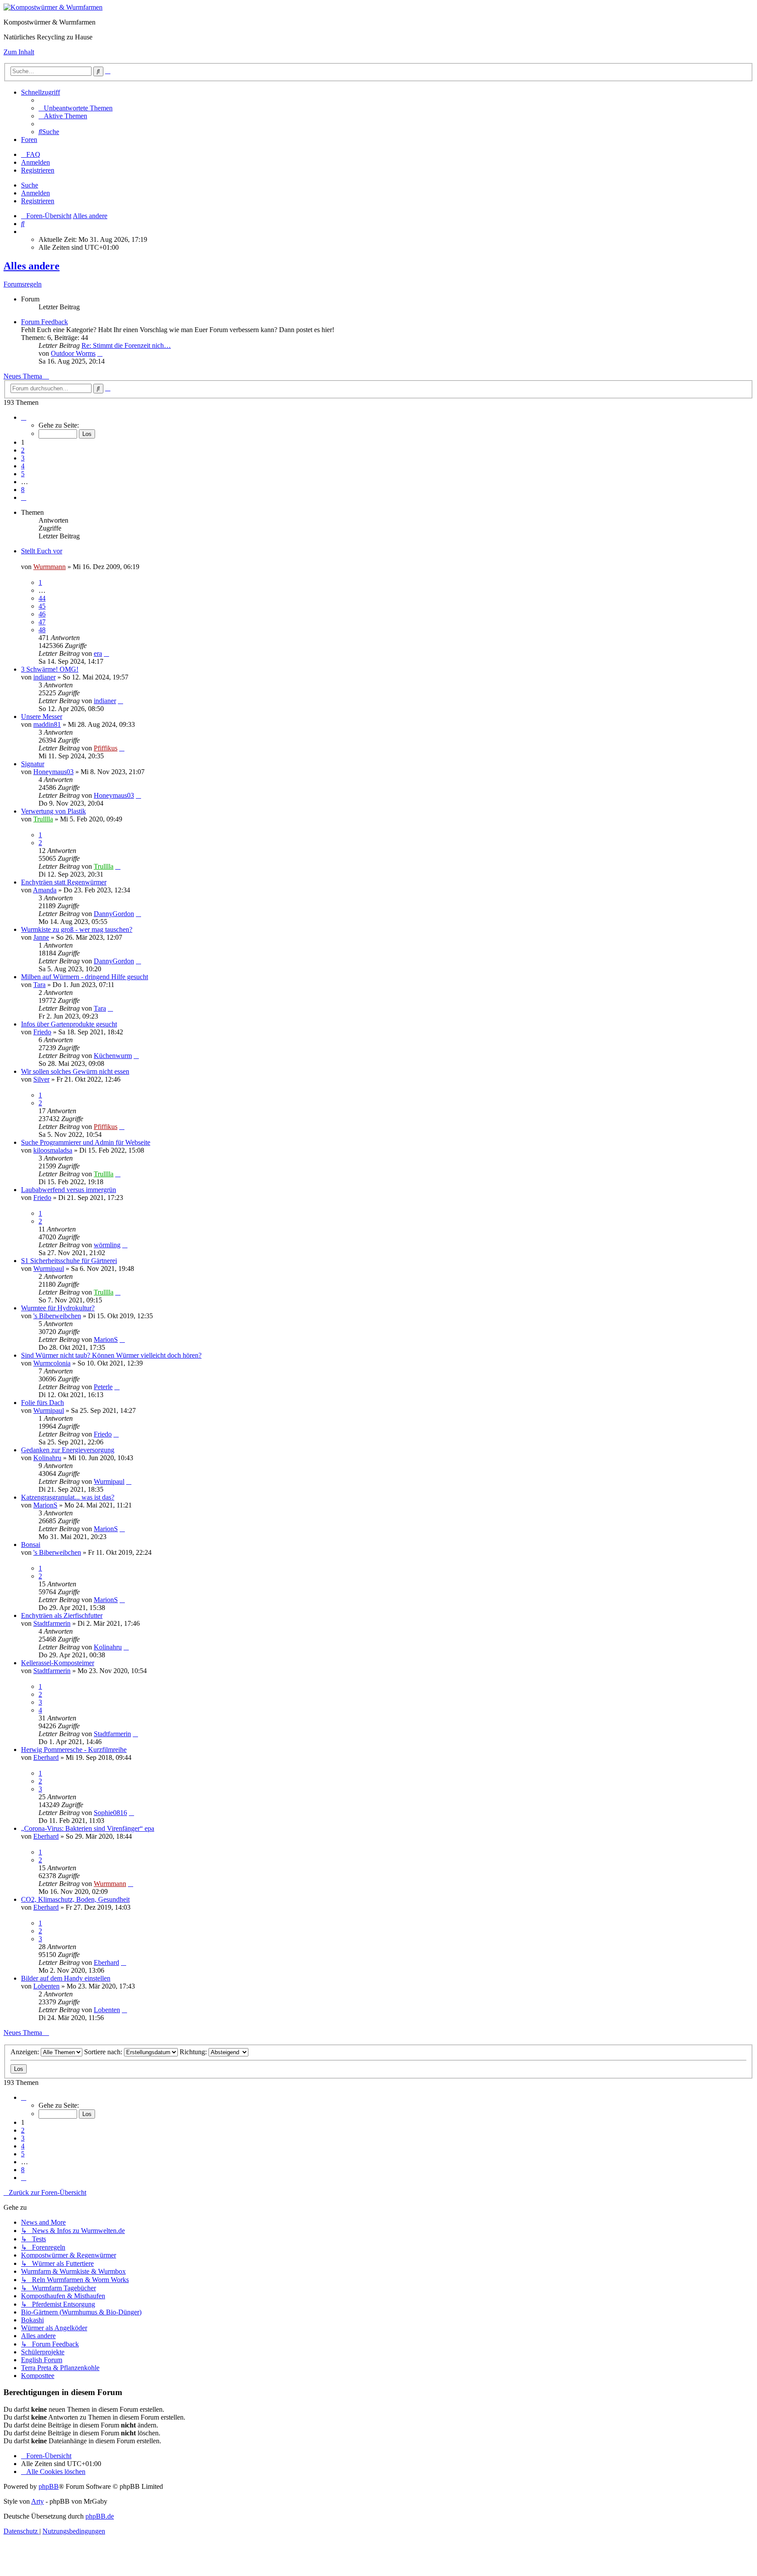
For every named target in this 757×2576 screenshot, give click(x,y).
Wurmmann (50, 567)
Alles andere (32, 266)
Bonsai (31, 1545)
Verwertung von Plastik (53, 811)
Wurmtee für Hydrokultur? (58, 1308)
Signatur (33, 764)
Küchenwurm (113, 1056)
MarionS (106, 1339)
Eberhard (46, 1757)
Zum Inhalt (19, 52)
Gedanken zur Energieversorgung (68, 1450)
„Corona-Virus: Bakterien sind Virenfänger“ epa (88, 1828)
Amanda (45, 890)
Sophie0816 (110, 1813)
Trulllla (43, 819)
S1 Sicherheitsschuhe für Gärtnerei (69, 1261)
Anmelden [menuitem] (35, 162)
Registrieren (38, 201)
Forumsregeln (23, 284)
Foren (29, 140)
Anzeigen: (26, 2052)
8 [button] (23, 490)
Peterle (103, 1387)
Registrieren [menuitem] (38, 170)
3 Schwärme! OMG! (50, 669)
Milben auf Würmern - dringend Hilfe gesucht (85, 977)
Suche (30, 185)
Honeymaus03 (53, 772)
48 (42, 630)
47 (42, 622)
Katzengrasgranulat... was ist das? (68, 1497)
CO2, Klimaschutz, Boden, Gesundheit (75, 1899)
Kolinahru (47, 1458)
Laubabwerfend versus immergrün (69, 1190)
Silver (41, 1079)
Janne (41, 937)
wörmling (107, 1245)
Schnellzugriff (41, 92)
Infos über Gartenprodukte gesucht (69, 1024)
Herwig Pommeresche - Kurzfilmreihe (74, 1750)
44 (42, 598)
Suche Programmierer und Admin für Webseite (86, 1142)
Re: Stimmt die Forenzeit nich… (126, 345)
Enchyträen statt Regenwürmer (64, 882)
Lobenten (46, 1986)
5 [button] (23, 474)
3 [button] (23, 458)
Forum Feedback (44, 322)
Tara (39, 985)
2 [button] (23, 450)
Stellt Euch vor (42, 551)
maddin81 (47, 724)
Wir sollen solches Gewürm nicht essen (75, 1071)
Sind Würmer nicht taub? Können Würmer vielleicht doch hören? (111, 1355)
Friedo (42, 1032)
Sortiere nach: (104, 2052)
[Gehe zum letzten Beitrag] (106, 653)
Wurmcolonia (52, 1363)
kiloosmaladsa (53, 1150)
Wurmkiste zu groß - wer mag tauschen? (77, 929)
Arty (37, 2501)
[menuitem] (76, 108)
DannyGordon (114, 914)
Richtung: (194, 2052)
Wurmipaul (49, 1269)
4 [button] (23, 466)
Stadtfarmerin (52, 1623)
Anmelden (35, 193)
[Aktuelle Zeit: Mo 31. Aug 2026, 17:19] (24, 232)
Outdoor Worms (73, 353)
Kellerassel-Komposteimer (58, 1663)
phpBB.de (100, 2516)
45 (42, 606)
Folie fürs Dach (42, 1403)
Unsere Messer (42, 717)
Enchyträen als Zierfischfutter (62, 1615)
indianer (44, 677)
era (98, 653)
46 (42, 614)
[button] (24, 417)
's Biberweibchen (57, 1316)
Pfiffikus (106, 748)
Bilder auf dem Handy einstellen (66, 1978)
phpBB (49, 2486)
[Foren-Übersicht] (53, 7)
